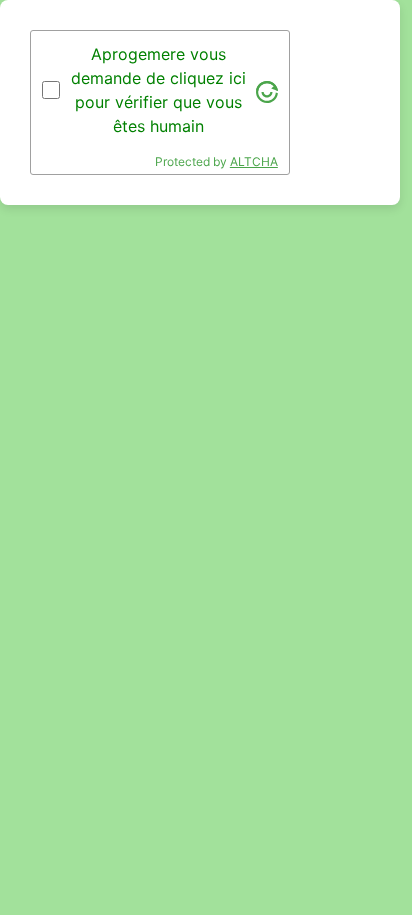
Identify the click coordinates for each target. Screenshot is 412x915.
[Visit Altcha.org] (267, 90)
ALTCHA (254, 161)
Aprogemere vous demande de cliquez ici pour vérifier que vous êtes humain (158, 90)
